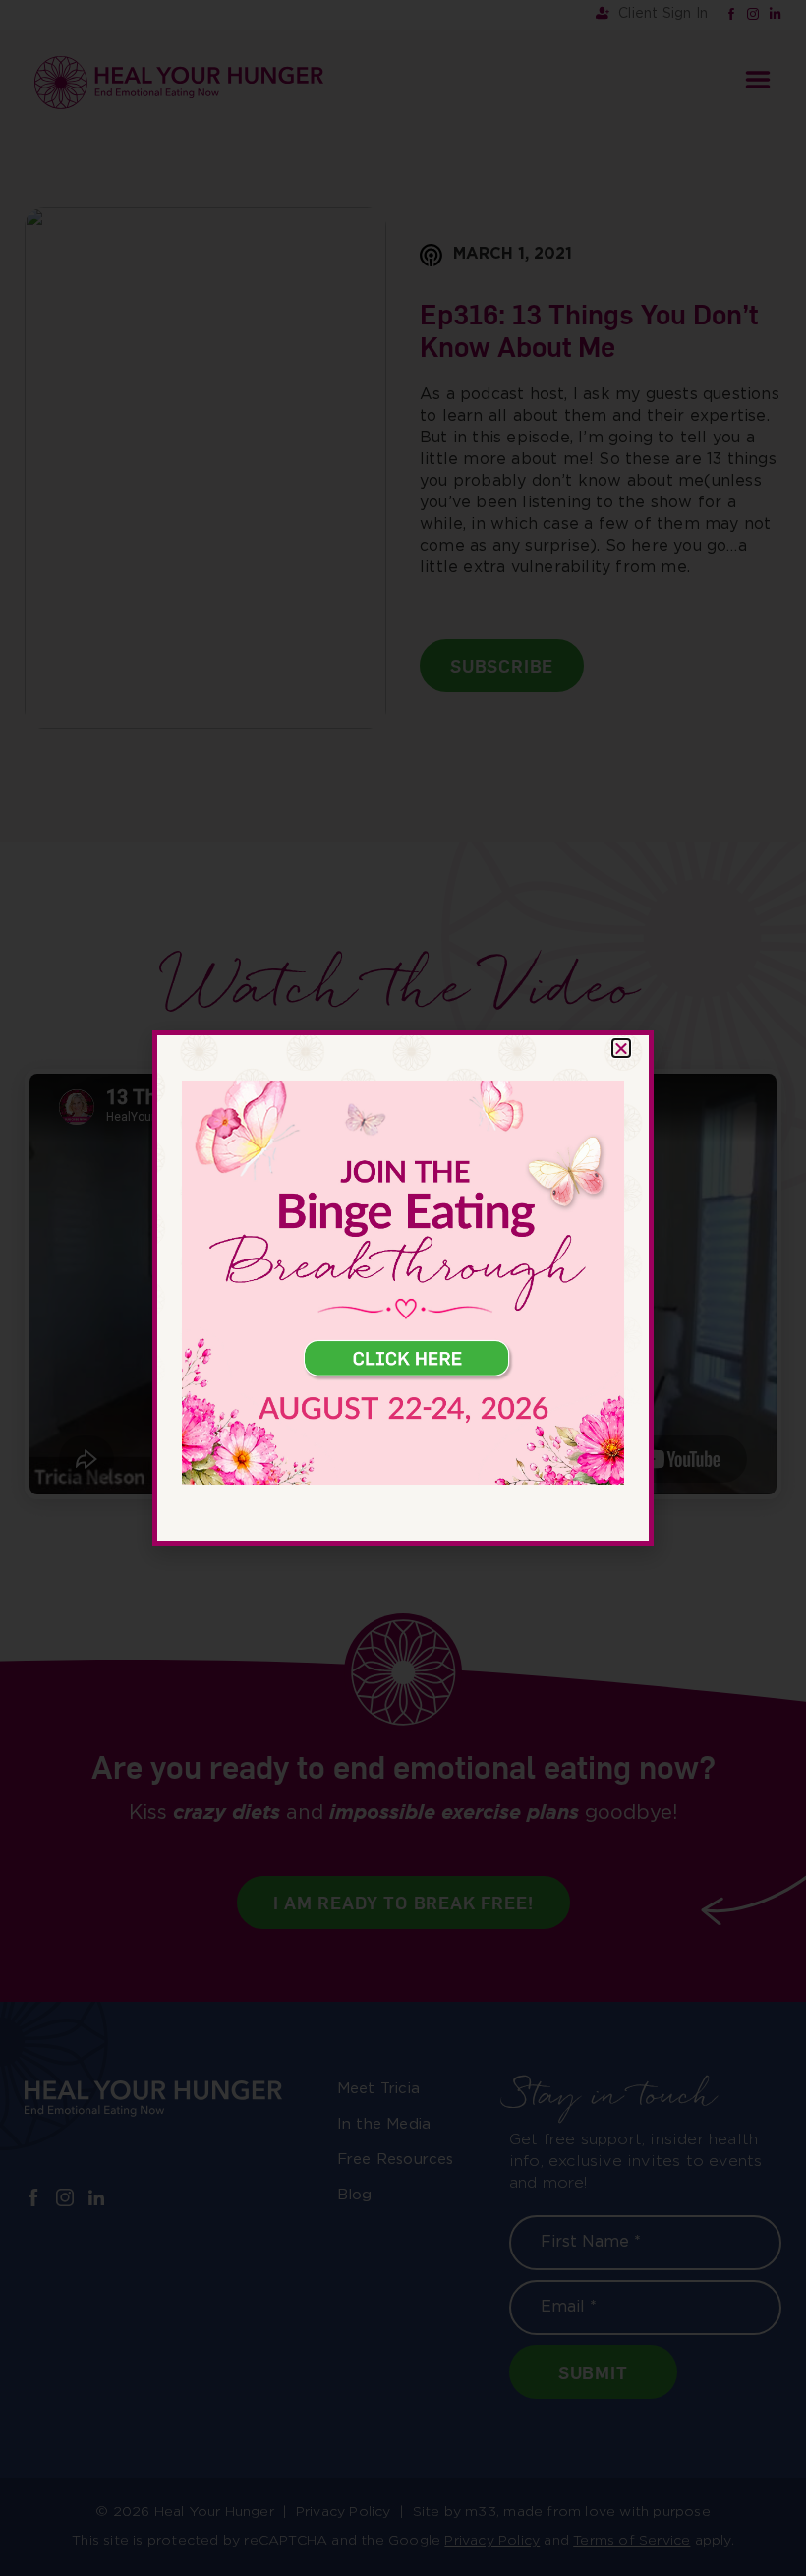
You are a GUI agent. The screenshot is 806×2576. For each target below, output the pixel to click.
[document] (403, 1288)
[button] (621, 1048)
